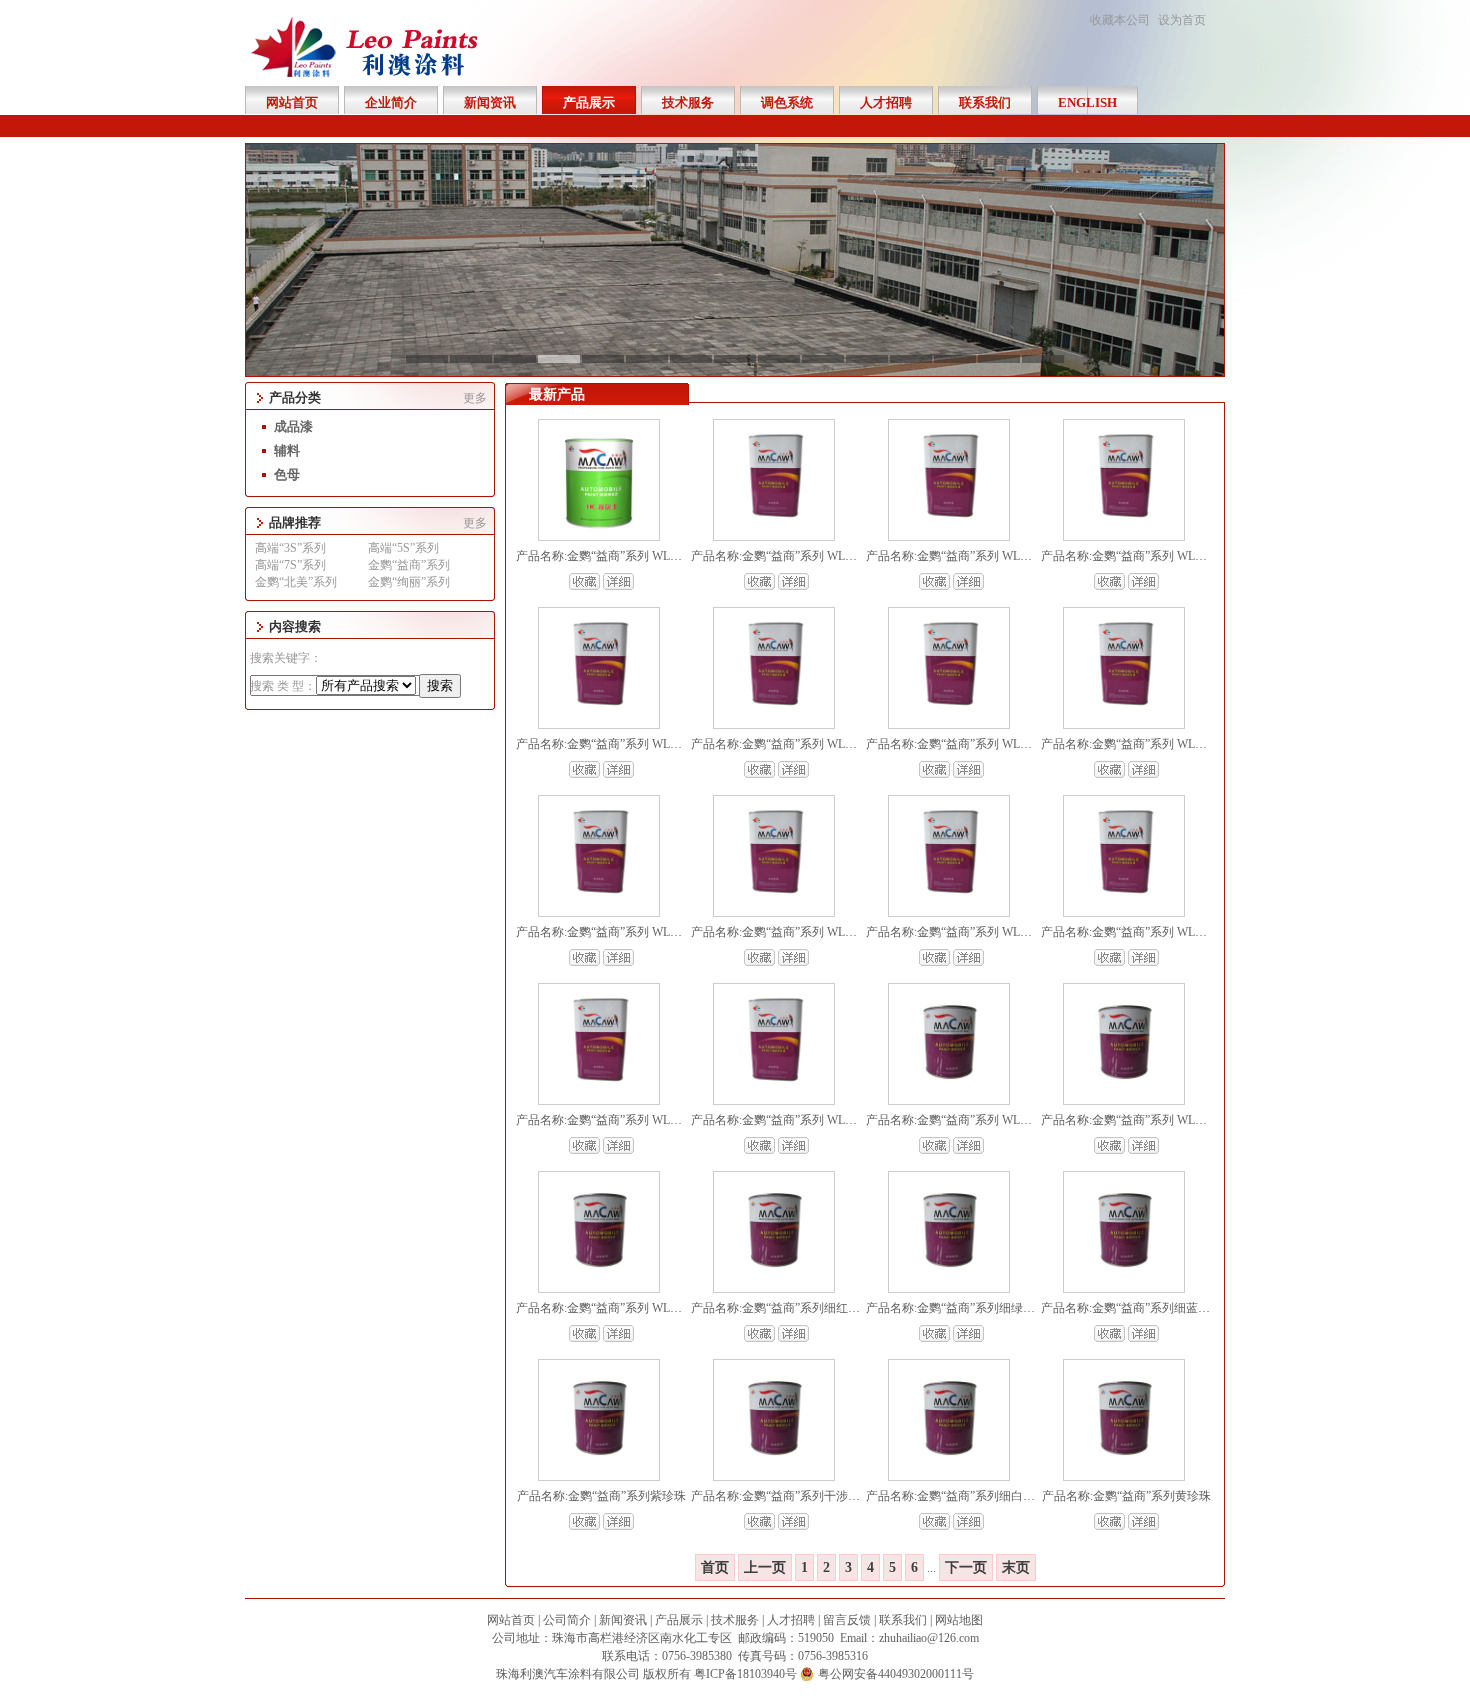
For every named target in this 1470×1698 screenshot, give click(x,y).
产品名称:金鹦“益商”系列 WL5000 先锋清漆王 (1161, 932)
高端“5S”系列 (403, 548)
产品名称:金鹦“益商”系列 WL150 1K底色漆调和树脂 (1178, 1120)
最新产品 (557, 394)
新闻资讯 (623, 1620)
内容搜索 (295, 626)
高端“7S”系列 (290, 565)
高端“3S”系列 (290, 548)
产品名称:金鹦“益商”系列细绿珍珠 (956, 1308)
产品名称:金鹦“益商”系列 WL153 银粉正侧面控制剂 (1001, 1120)
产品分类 (295, 397)
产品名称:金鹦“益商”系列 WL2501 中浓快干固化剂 (823, 744)
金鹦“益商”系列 (409, 565)
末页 (1016, 1567)
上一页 (765, 1567)
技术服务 (735, 1620)
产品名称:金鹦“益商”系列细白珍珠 (956, 1496)
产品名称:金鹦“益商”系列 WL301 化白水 (796, 556)
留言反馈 (847, 1620)
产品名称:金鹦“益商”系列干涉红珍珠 (787, 1496)
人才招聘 (791, 1620)
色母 (287, 474)
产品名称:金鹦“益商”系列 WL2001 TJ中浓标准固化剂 (654, 932)
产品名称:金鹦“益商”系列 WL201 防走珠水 (977, 556)
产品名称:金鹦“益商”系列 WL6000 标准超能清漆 (992, 932)
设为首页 (1182, 20)
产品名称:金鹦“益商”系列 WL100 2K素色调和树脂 (647, 1308)
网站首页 (511, 1620)
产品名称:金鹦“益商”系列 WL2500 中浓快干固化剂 (998, 744)
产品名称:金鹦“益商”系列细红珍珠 (781, 1308)
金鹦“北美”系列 (296, 582)
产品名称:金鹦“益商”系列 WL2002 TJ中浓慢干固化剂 (1179, 744)
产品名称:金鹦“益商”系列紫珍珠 (601, 1496)
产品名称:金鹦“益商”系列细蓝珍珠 (1131, 1308)
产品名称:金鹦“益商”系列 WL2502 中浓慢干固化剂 (648, 744)
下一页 (966, 1567)
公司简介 (567, 1620)
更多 (475, 398)
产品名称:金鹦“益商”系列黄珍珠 (1126, 1496)
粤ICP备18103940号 (745, 1674)
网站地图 (959, 1620)
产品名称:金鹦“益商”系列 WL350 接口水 (1146, 556)
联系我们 (903, 1620)
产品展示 (679, 1620)
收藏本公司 (1120, 20)
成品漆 (293, 426)
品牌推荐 (295, 522)
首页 (715, 1567)
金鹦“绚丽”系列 (409, 582)
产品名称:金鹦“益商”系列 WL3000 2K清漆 (801, 1120)
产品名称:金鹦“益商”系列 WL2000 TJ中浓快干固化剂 (829, 932)
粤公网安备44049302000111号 (896, 1674)
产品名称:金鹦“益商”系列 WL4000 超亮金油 (630, 1120)
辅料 (287, 450)
